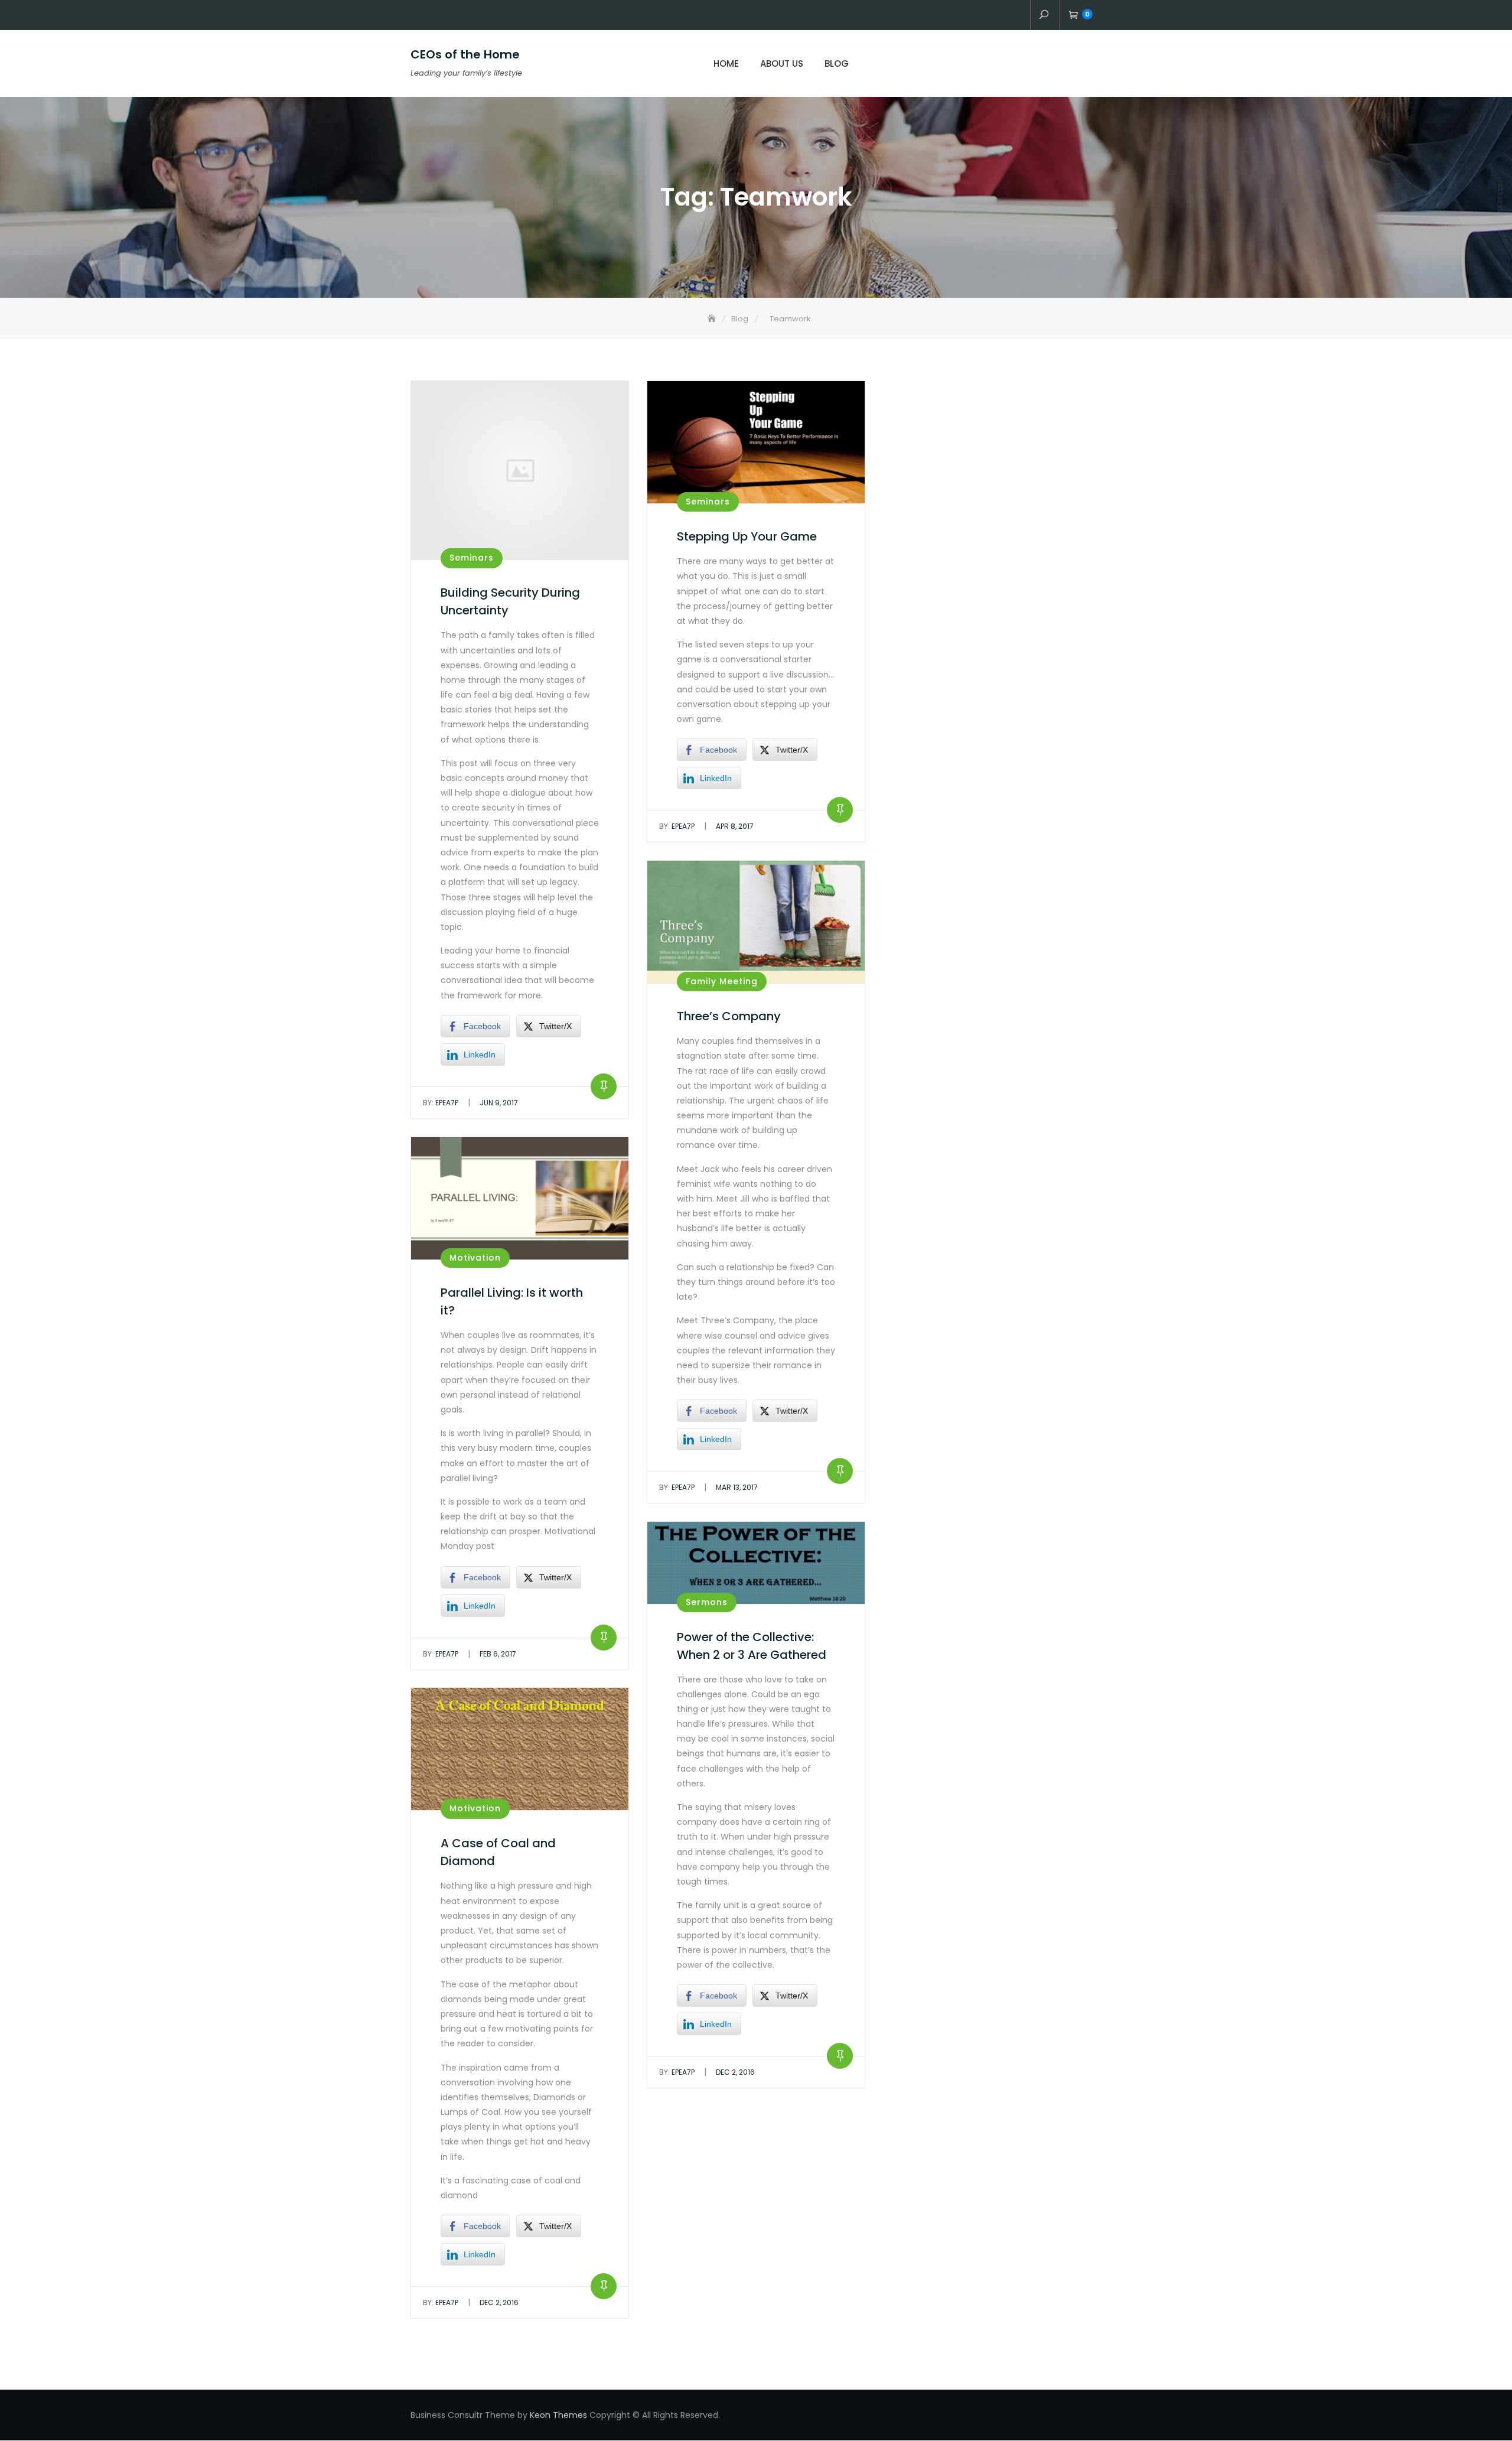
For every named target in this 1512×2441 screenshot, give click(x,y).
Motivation (475, 1258)
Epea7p (441, 1103)
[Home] (713, 319)
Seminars (472, 558)
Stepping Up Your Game (747, 536)
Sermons (707, 1602)
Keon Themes (558, 2415)
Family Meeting (722, 981)
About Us (782, 64)
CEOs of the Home (465, 54)
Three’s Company (729, 1016)
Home (726, 64)
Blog (837, 64)
